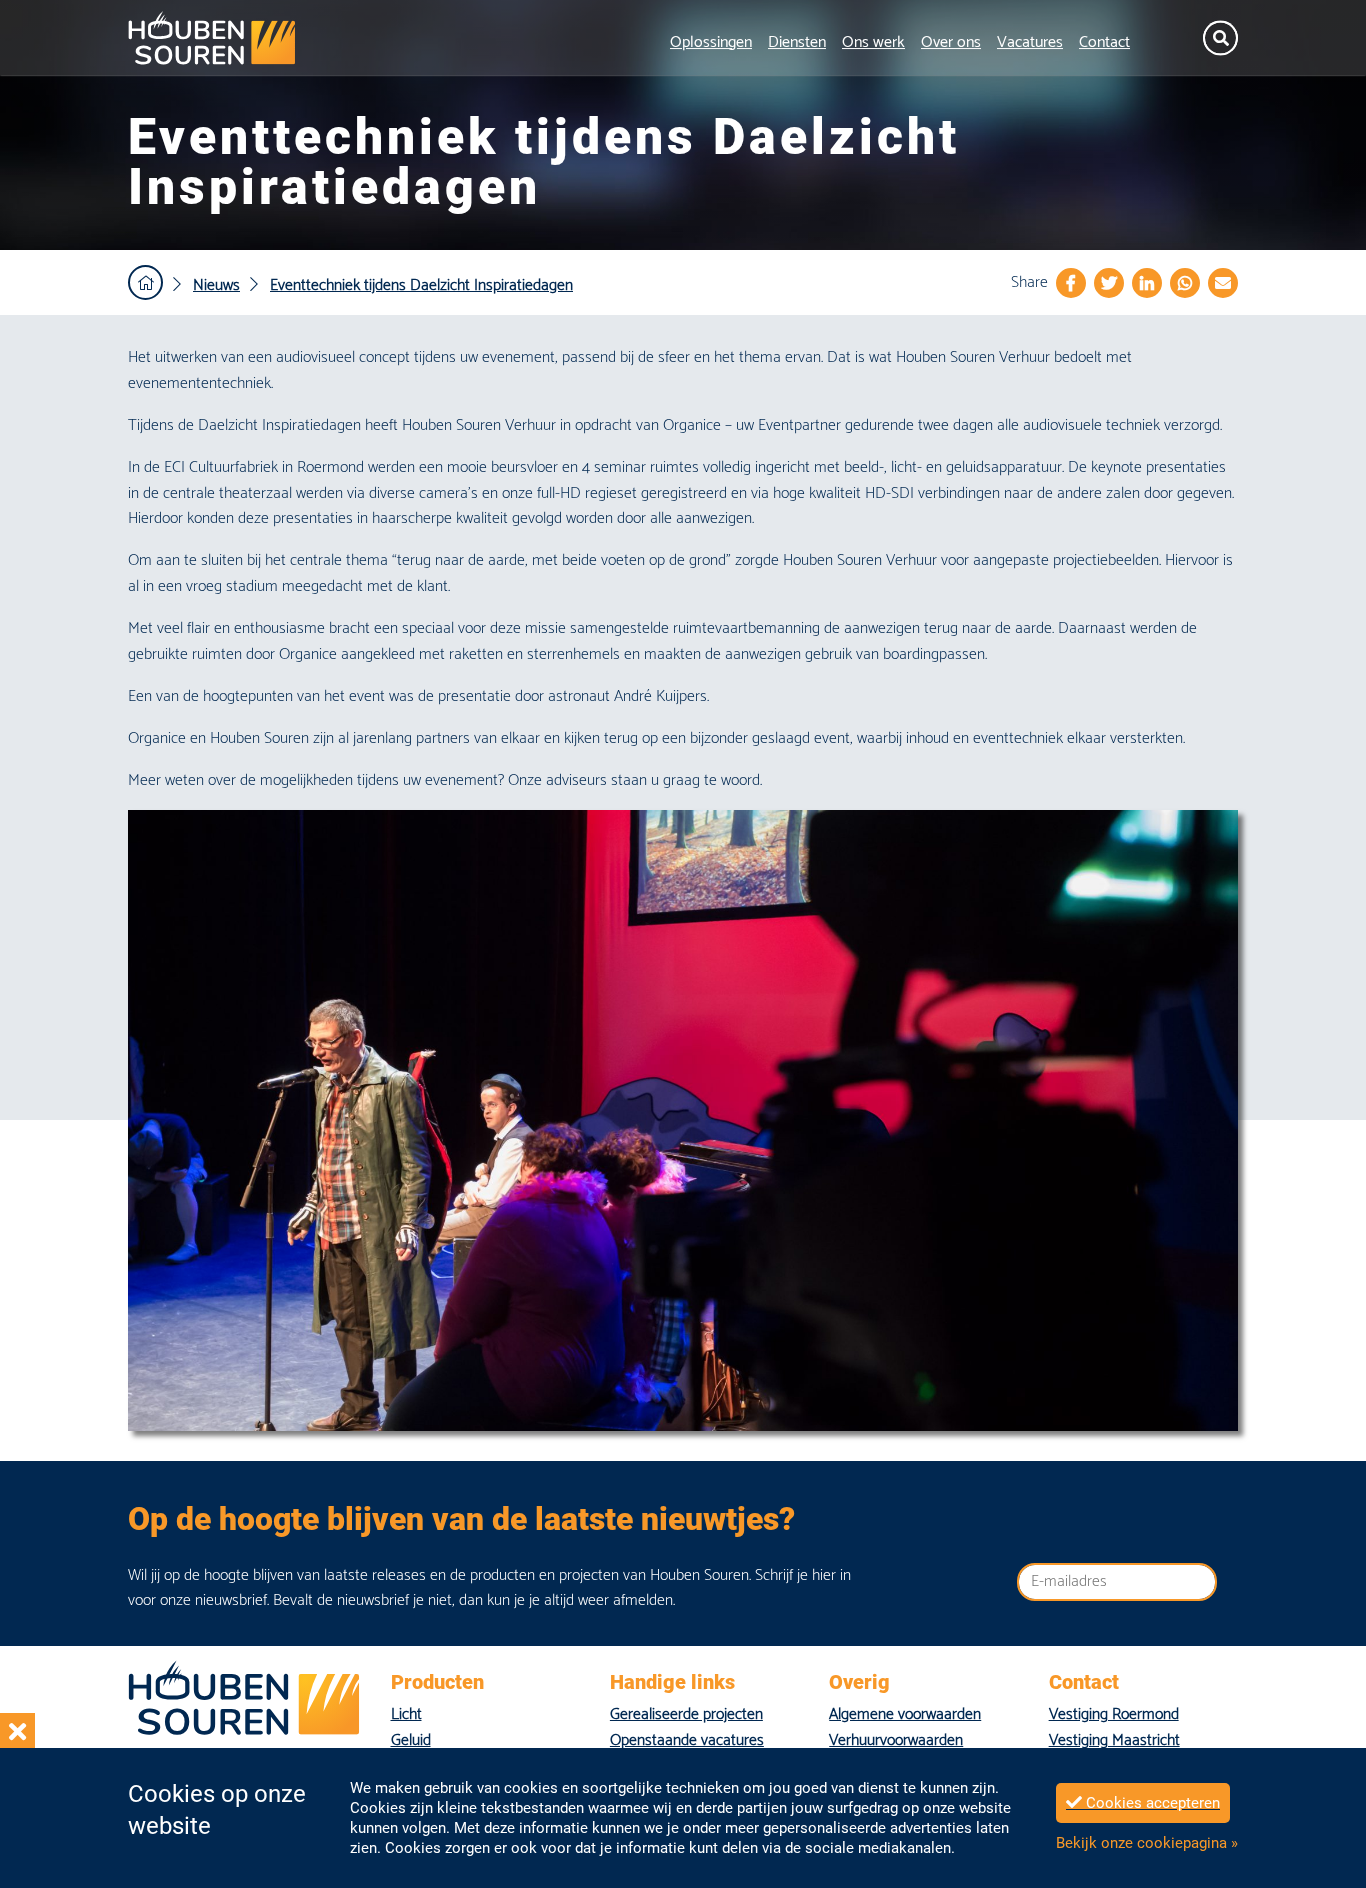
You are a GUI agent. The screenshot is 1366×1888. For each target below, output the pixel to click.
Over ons (951, 42)
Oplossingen (711, 42)
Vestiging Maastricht (1114, 1740)
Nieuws (216, 285)
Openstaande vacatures (687, 1740)
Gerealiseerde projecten (686, 1714)
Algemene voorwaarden (905, 1714)
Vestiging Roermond (1114, 1714)
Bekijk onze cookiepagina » (1147, 1843)
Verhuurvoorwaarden (896, 1740)
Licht (406, 1714)
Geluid (411, 1740)
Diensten (797, 42)
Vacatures (1030, 42)
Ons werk (873, 42)
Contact (1104, 42)
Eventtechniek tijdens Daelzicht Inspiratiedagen (421, 285)
